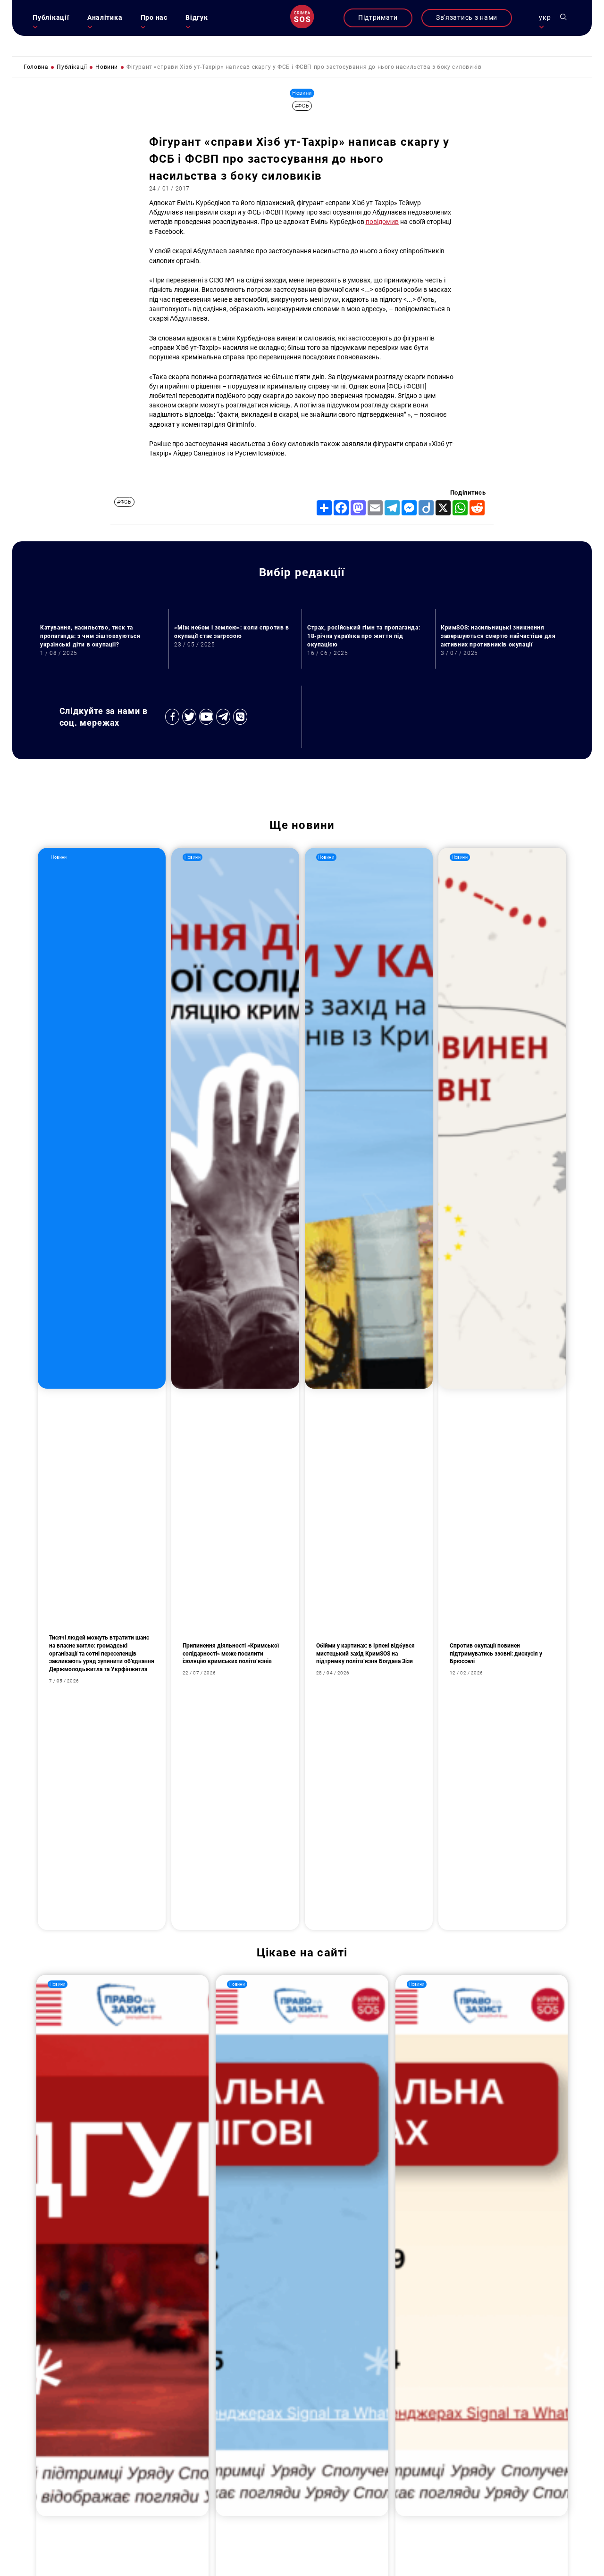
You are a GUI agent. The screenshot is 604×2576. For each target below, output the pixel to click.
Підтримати (378, 18)
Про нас (154, 18)
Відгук (197, 18)
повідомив (382, 222)
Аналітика (105, 18)
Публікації (51, 18)
